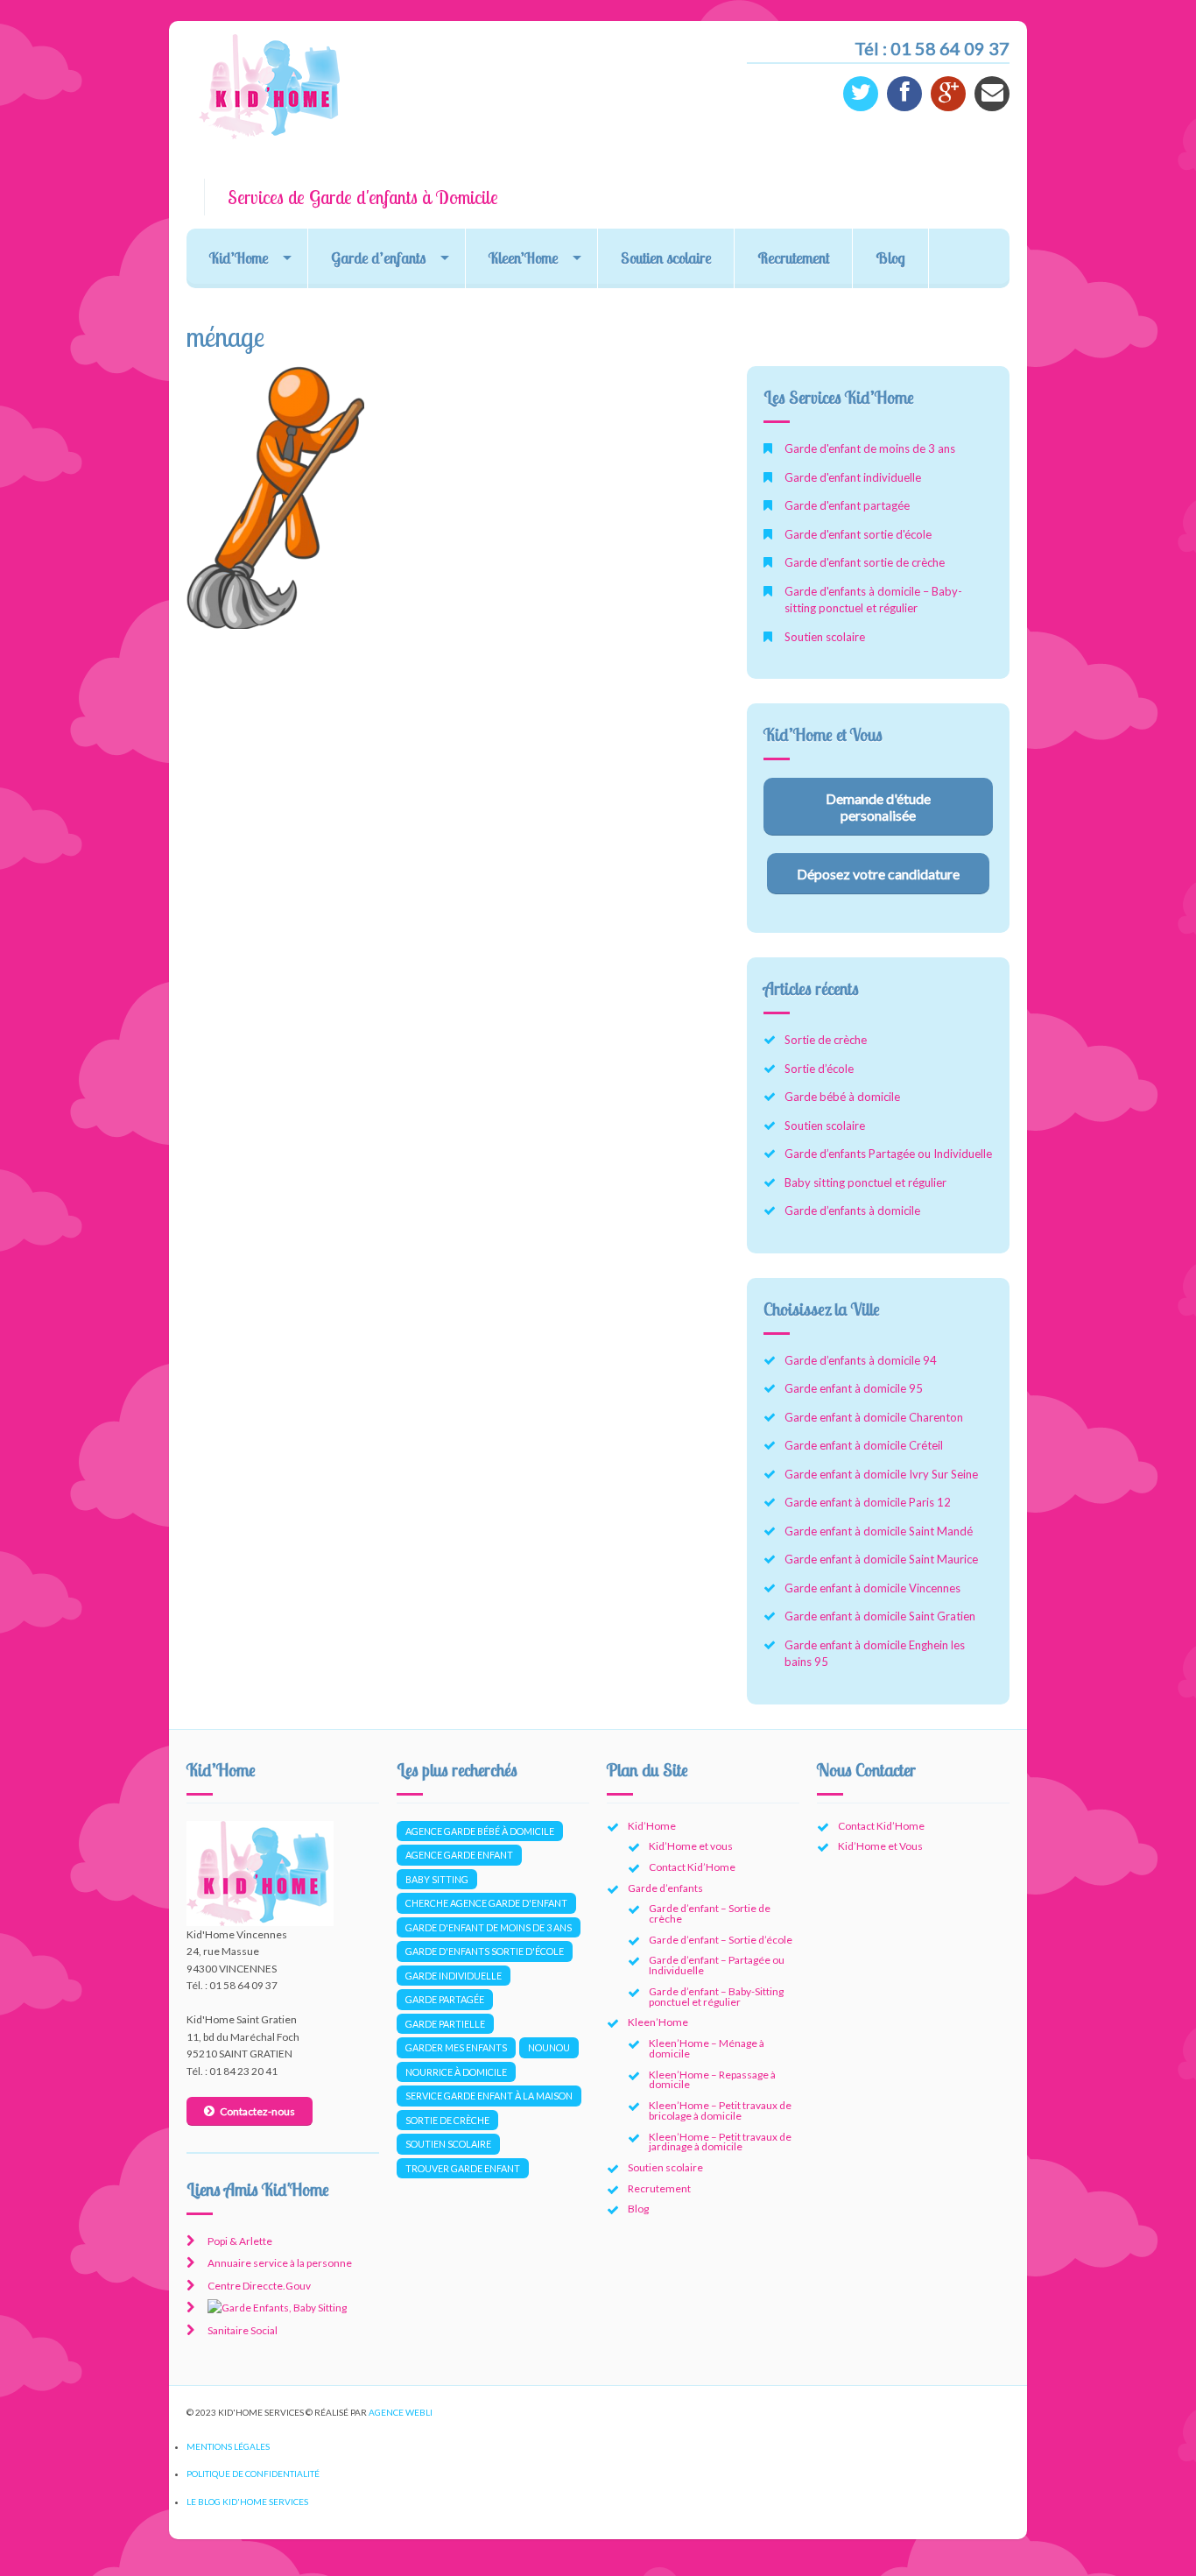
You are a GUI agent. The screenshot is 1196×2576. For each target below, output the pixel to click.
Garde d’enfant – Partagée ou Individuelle (717, 1965)
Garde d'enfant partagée (847, 505)
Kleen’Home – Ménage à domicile (707, 2048)
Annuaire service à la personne (280, 2263)
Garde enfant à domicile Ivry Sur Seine (881, 1474)
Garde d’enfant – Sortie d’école (721, 1940)
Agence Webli (401, 2412)
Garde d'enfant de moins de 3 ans (870, 448)
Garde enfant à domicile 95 (854, 1388)
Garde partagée (445, 1999)
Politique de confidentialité (253, 2474)
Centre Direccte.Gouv (259, 2286)
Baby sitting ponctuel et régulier (865, 1182)
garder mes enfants (456, 2047)
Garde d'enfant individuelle (853, 477)
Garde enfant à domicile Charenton (874, 1417)
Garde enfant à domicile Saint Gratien (880, 1616)
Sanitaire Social (243, 2330)
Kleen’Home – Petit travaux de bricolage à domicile (720, 2110)
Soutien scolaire (666, 258)
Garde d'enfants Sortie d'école (485, 1951)
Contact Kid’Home (692, 1867)
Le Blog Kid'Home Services (247, 2502)
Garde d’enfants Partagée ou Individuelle (888, 1154)
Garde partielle (445, 2024)
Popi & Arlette (240, 2241)
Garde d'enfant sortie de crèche (865, 562)
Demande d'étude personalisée (878, 807)
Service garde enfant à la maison (489, 2096)
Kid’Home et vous (691, 1846)
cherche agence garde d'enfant (486, 1903)
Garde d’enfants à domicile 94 (861, 1360)
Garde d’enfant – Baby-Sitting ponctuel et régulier (716, 1997)
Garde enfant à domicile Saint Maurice (881, 1559)
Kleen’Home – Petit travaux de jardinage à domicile (720, 2142)
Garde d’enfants (378, 258)
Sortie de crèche (826, 1040)
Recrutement (793, 258)
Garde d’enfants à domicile (852, 1210)
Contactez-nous (257, 2111)
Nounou (549, 2047)
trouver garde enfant (463, 2168)
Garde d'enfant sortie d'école (858, 534)
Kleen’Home (523, 258)
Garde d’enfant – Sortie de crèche (710, 1913)
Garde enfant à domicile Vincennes (872, 1588)
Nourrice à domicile (456, 2072)
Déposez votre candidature (878, 874)
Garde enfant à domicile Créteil (864, 1445)
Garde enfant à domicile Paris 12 (868, 1502)
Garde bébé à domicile (842, 1097)
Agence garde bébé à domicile (480, 1831)
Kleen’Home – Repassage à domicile (712, 2080)
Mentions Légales (228, 2446)
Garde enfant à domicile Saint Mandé (879, 1531)
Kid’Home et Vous (880, 1846)
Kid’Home (239, 258)
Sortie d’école (819, 1069)
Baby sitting (437, 1879)
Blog (890, 258)
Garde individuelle (454, 1976)
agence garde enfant (459, 1855)
